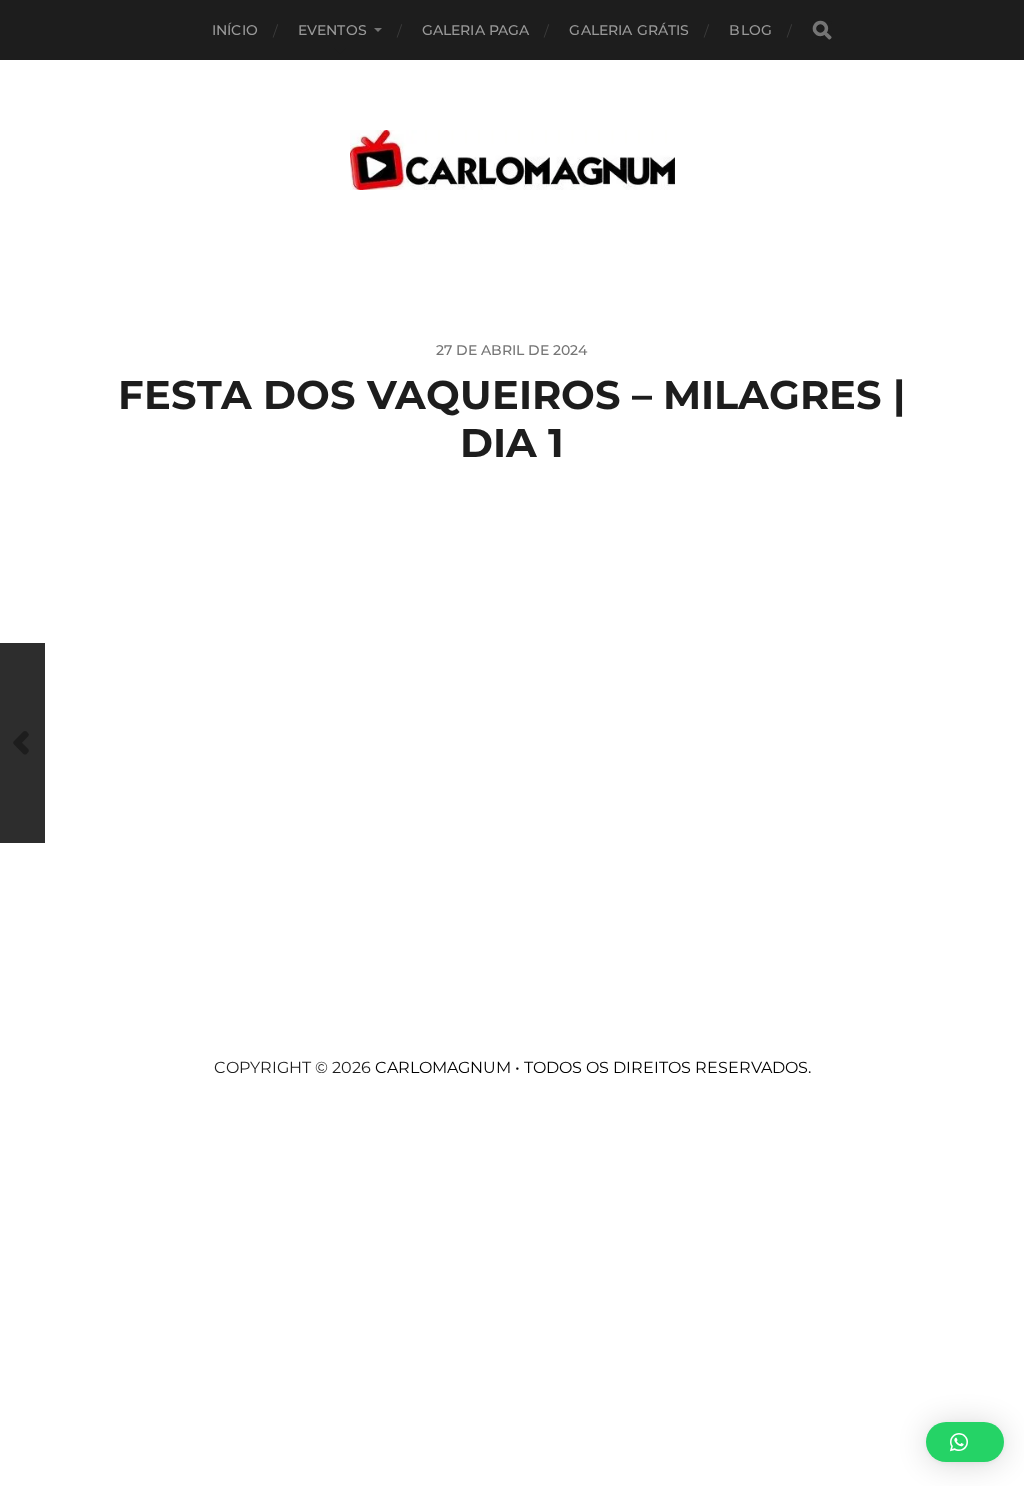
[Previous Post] (22, 743)
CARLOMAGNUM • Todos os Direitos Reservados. (593, 1067)
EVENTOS (332, 30)
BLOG (750, 30)
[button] (965, 1442)
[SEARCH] (822, 30)
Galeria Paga (476, 30)
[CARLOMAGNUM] (512, 160)
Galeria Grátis (629, 30)
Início (235, 30)
